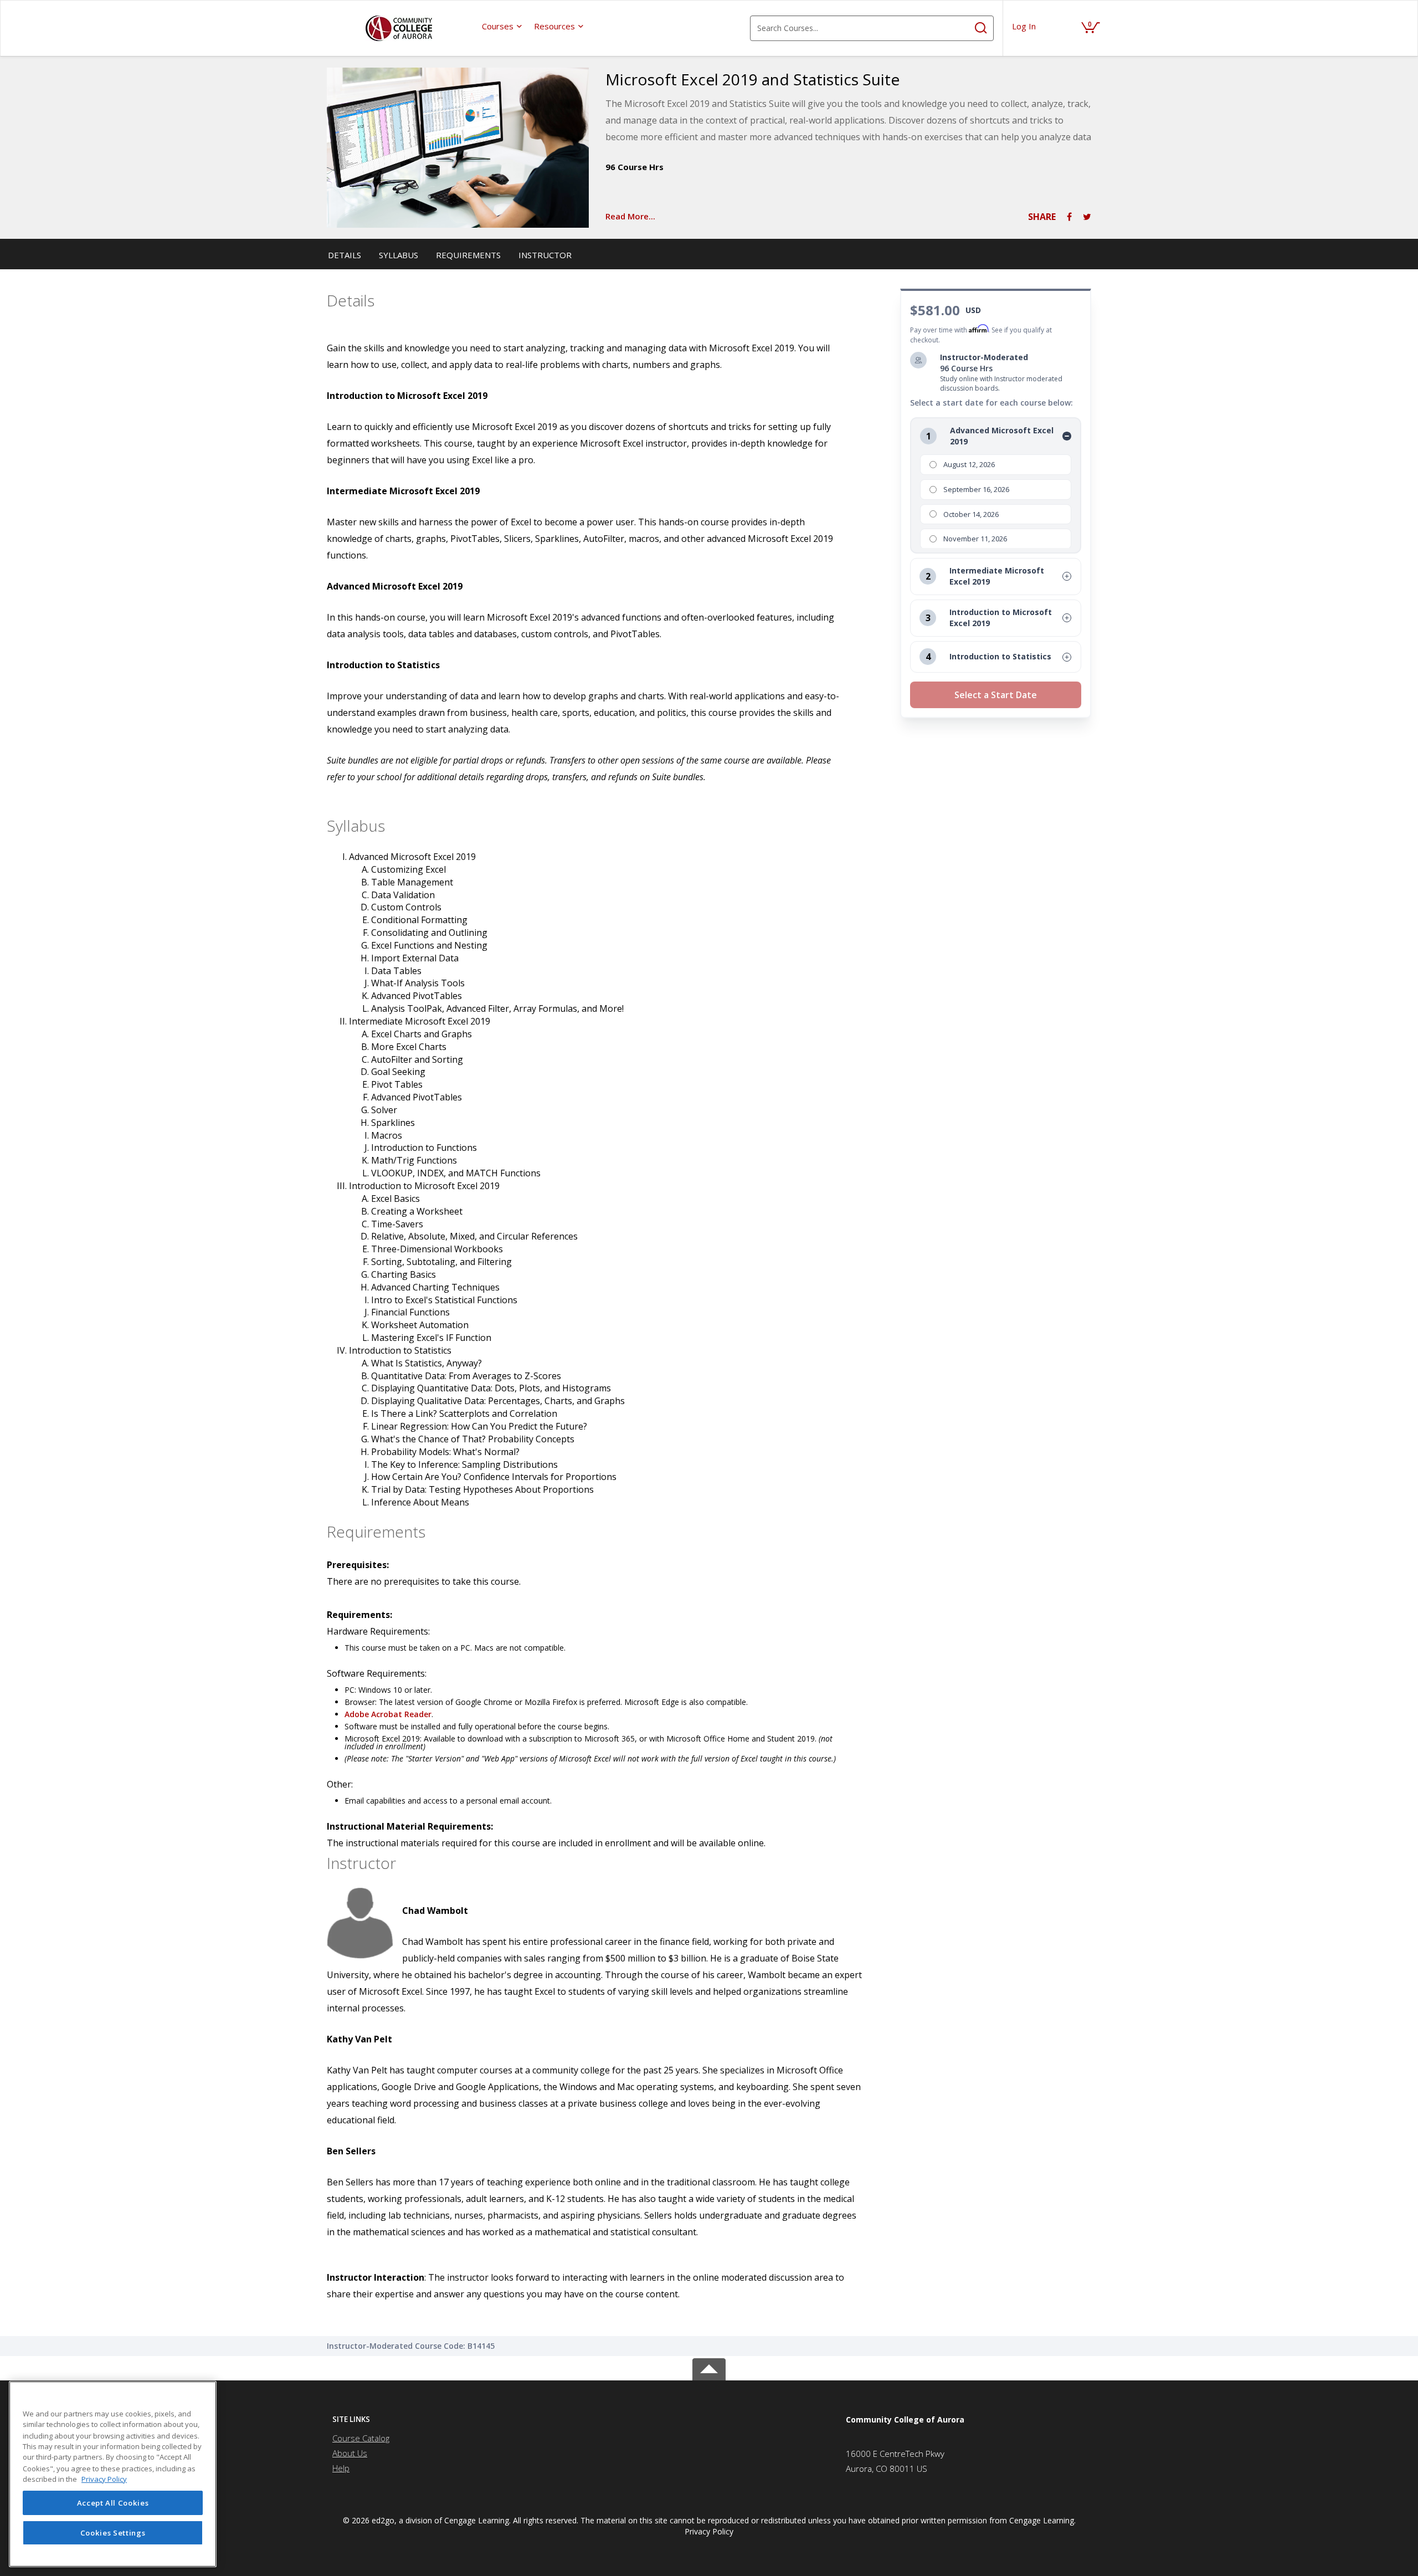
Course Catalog (361, 2438)
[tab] (420, 2419)
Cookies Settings (113, 2533)
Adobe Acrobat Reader (388, 1714)
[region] (113, 2474)
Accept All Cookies (113, 2503)
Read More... (630, 216)
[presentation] (502, 26)
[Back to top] (709, 2367)
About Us (350, 2453)
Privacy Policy (709, 2531)
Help (341, 2468)
